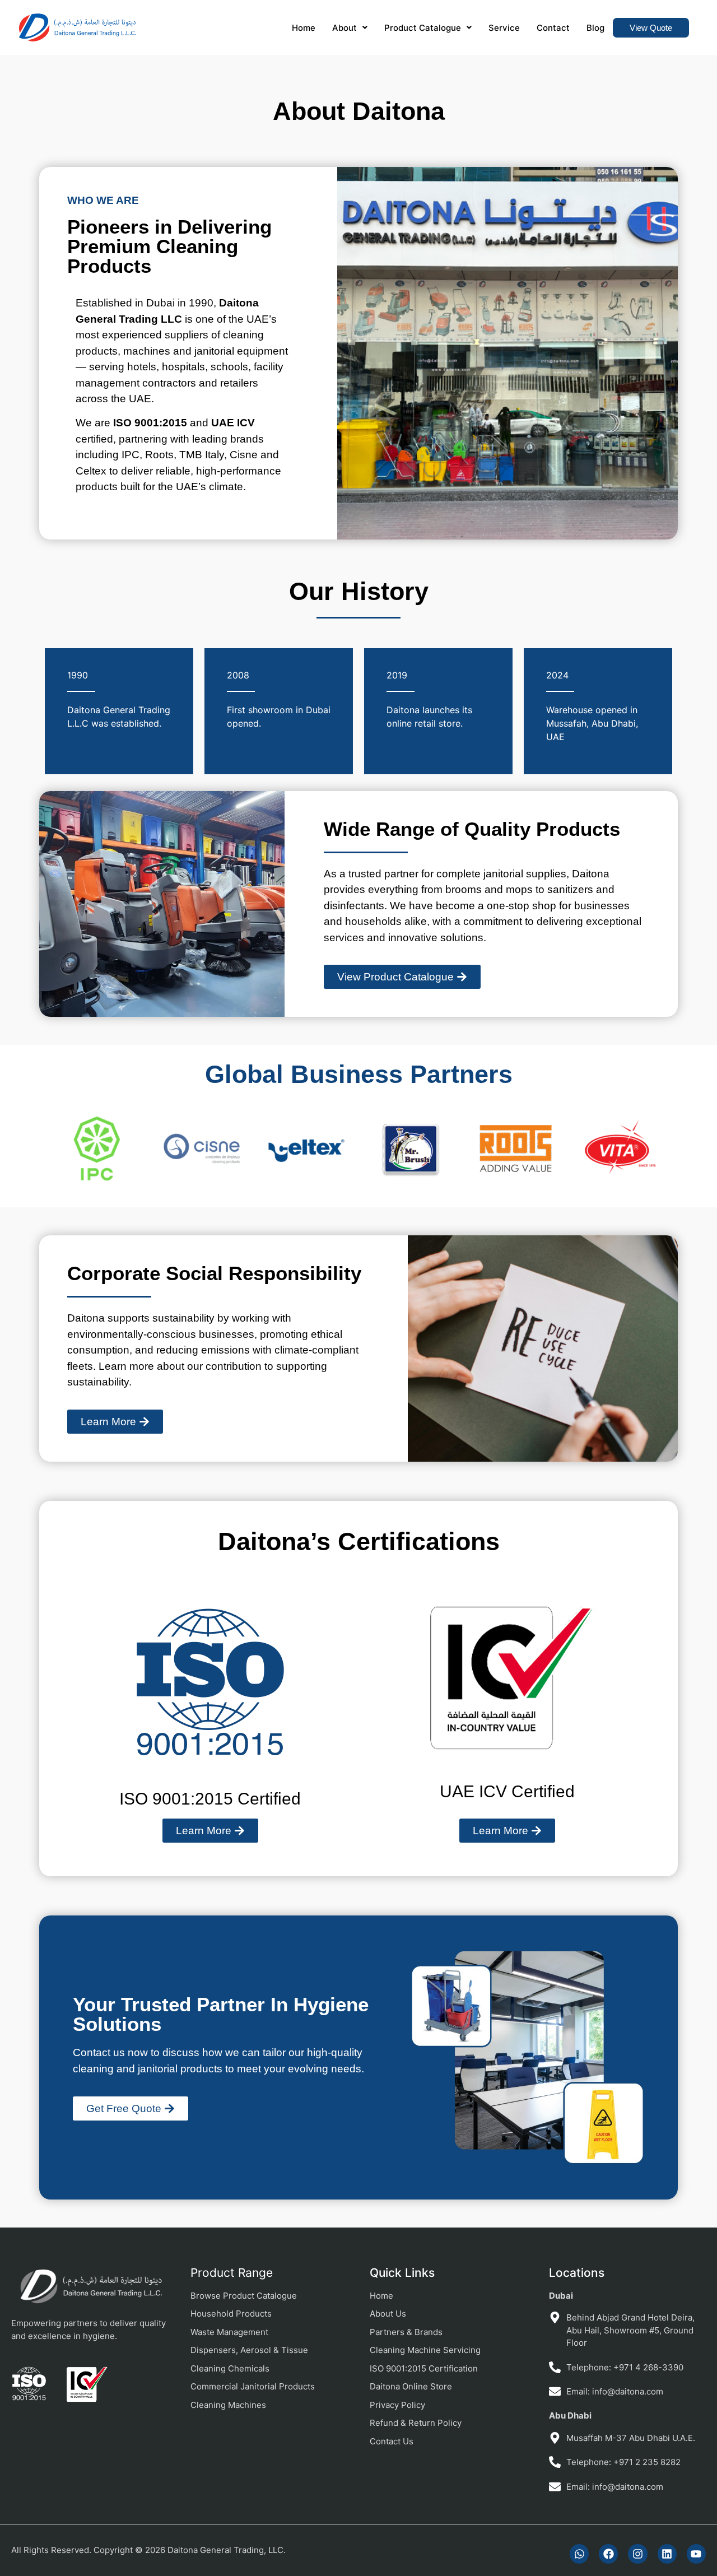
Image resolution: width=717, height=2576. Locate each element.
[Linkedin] (667, 2554)
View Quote (651, 28)
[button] (350, 28)
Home (304, 28)
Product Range (232, 2273)
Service (504, 28)
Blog (595, 28)
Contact (553, 28)
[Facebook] (608, 2554)
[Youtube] (696, 2554)
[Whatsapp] (579, 2554)
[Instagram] (637, 2554)
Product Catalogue (423, 28)
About (344, 28)
